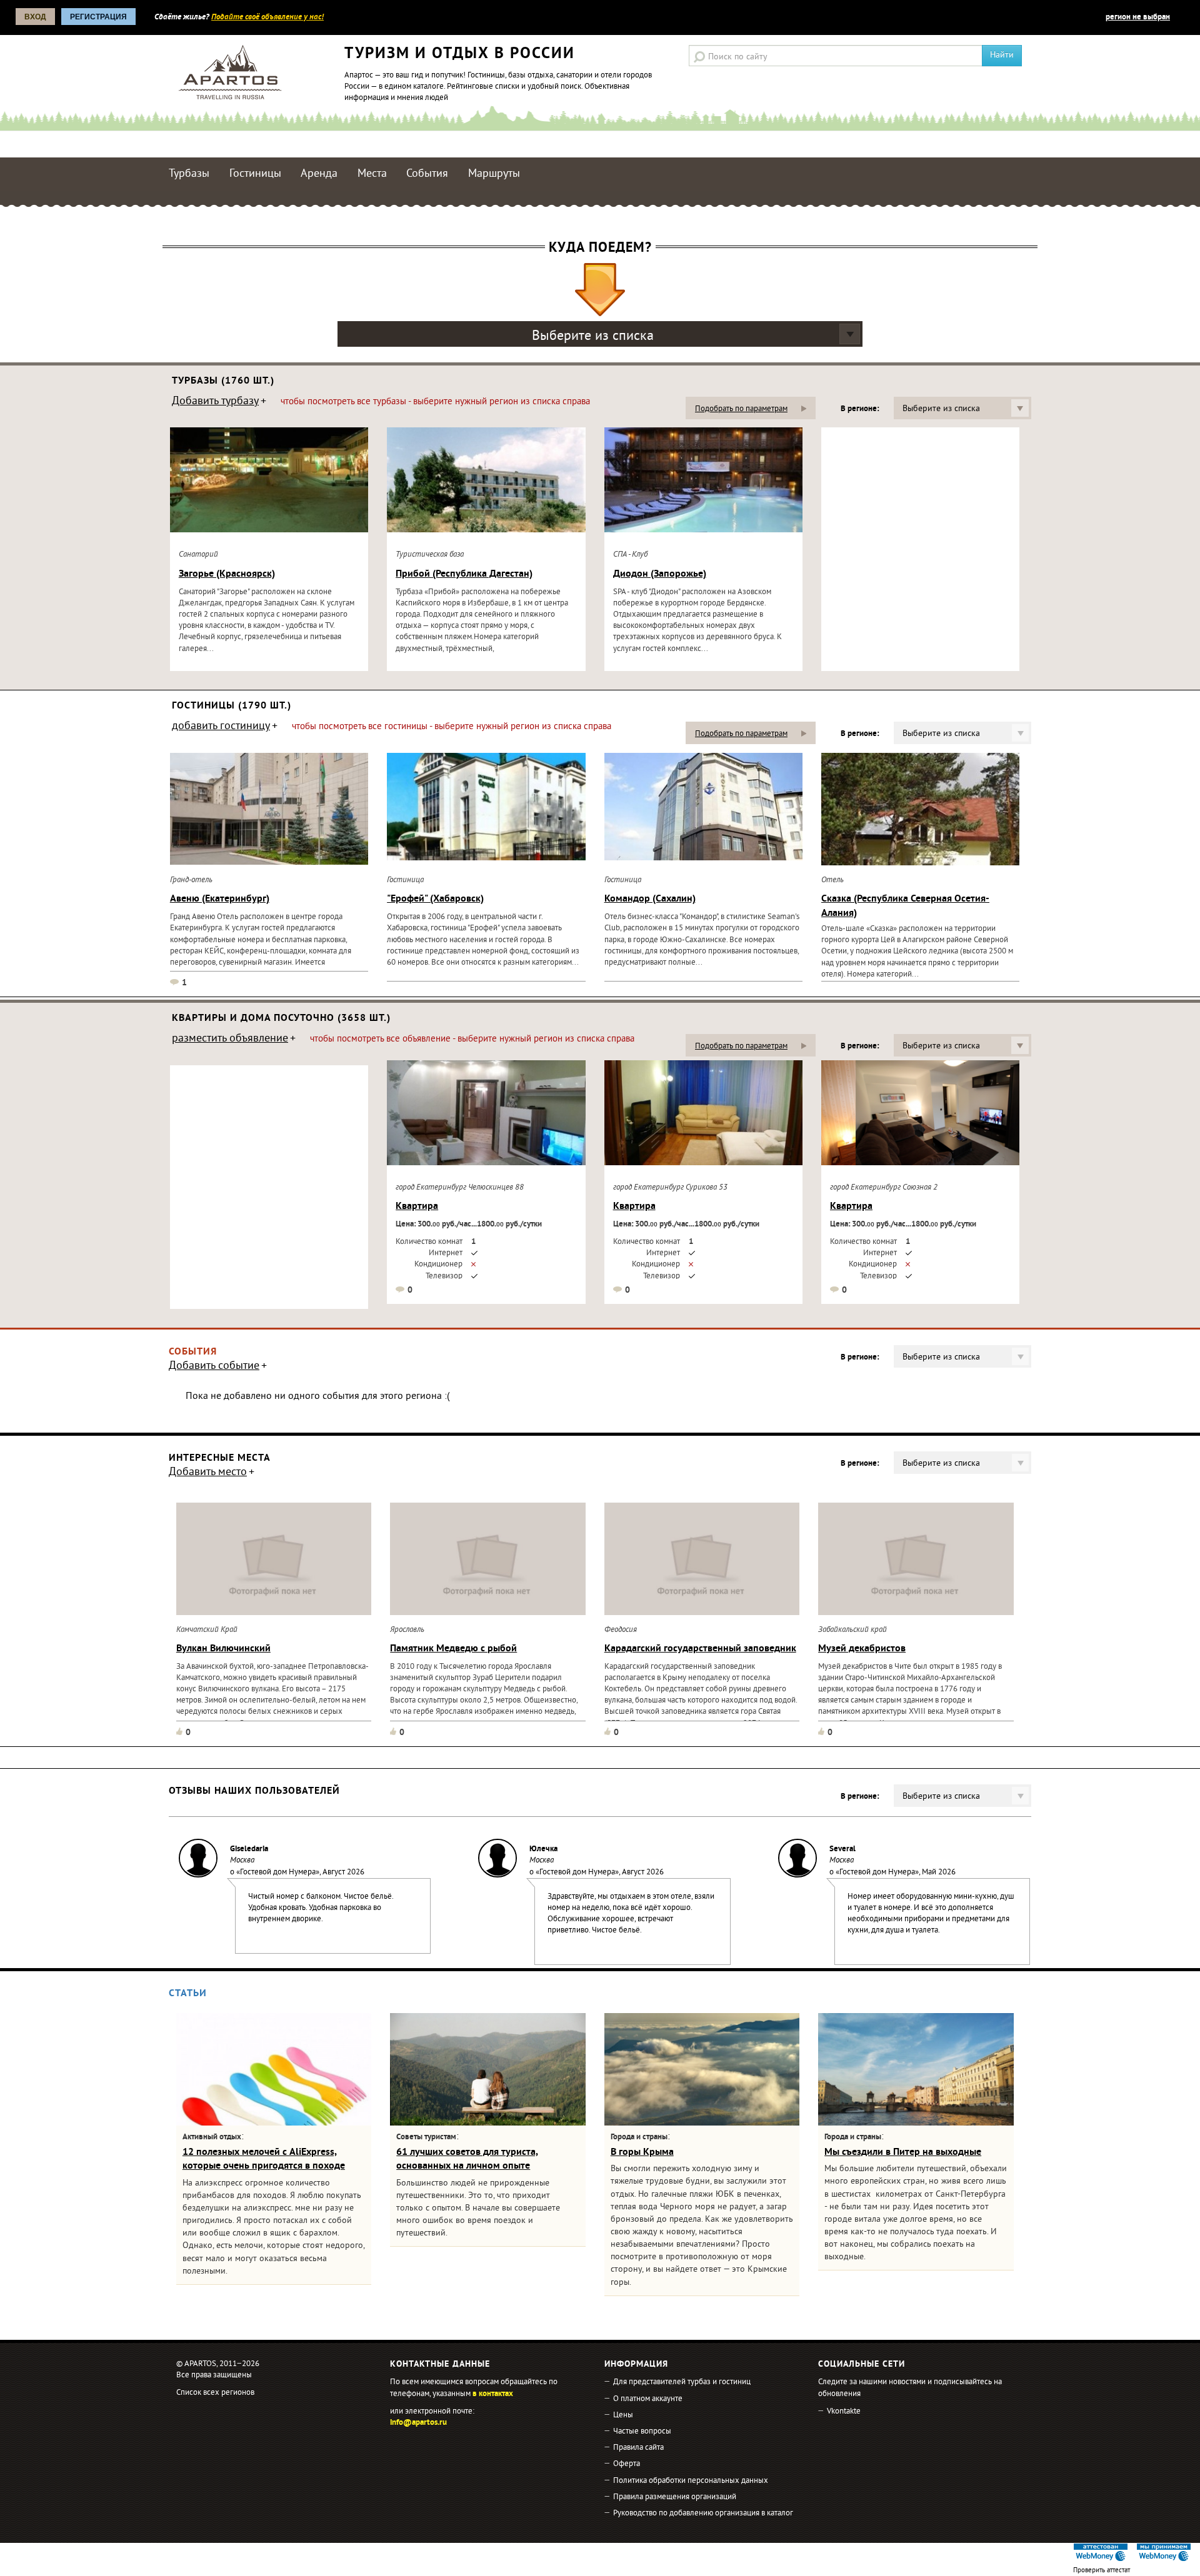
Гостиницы (255, 174)
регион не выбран (1138, 17)
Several (842, 1849)
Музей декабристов (862, 1649)
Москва (242, 1861)
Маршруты (494, 174)
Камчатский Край (207, 1630)
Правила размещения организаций (675, 2497)
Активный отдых (212, 2137)
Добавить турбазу (215, 402)
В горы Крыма (642, 2152)
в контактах (493, 2394)
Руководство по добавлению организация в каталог (703, 2514)
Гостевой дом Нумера (278, 1872)
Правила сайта (638, 2448)
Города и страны (639, 2137)
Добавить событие (214, 1367)
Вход (35, 17)
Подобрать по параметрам (741, 409)
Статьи (188, 1994)
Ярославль (407, 1630)
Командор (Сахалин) (650, 899)
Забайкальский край (852, 1630)
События (427, 174)
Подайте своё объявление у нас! (267, 17)
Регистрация (98, 17)
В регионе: (860, 409)
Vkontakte (844, 2412)
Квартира (417, 1206)
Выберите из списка (593, 336)
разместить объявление (230, 1040)
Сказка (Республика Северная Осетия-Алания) (905, 906)
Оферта (627, 2464)
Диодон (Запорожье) (660, 574)
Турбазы (189, 174)
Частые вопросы (642, 2432)
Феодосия (621, 1630)
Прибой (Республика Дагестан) (464, 574)
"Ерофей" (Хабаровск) (435, 899)
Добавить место (208, 1473)
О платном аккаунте (648, 2399)
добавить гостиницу (221, 727)
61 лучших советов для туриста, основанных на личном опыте (467, 2159)
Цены (623, 2415)
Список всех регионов (215, 2393)
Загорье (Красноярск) (227, 574)
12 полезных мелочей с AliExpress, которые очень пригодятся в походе (264, 2159)
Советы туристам (426, 2137)
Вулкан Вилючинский (223, 1649)
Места (372, 174)
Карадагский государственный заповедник (700, 1649)
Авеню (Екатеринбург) (220, 899)
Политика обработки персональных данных (691, 2481)
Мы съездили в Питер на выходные (903, 2152)
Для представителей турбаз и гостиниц (682, 2382)
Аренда (319, 174)
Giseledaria (249, 1849)
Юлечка (543, 1849)
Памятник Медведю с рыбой (453, 1649)
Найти (1002, 55)
